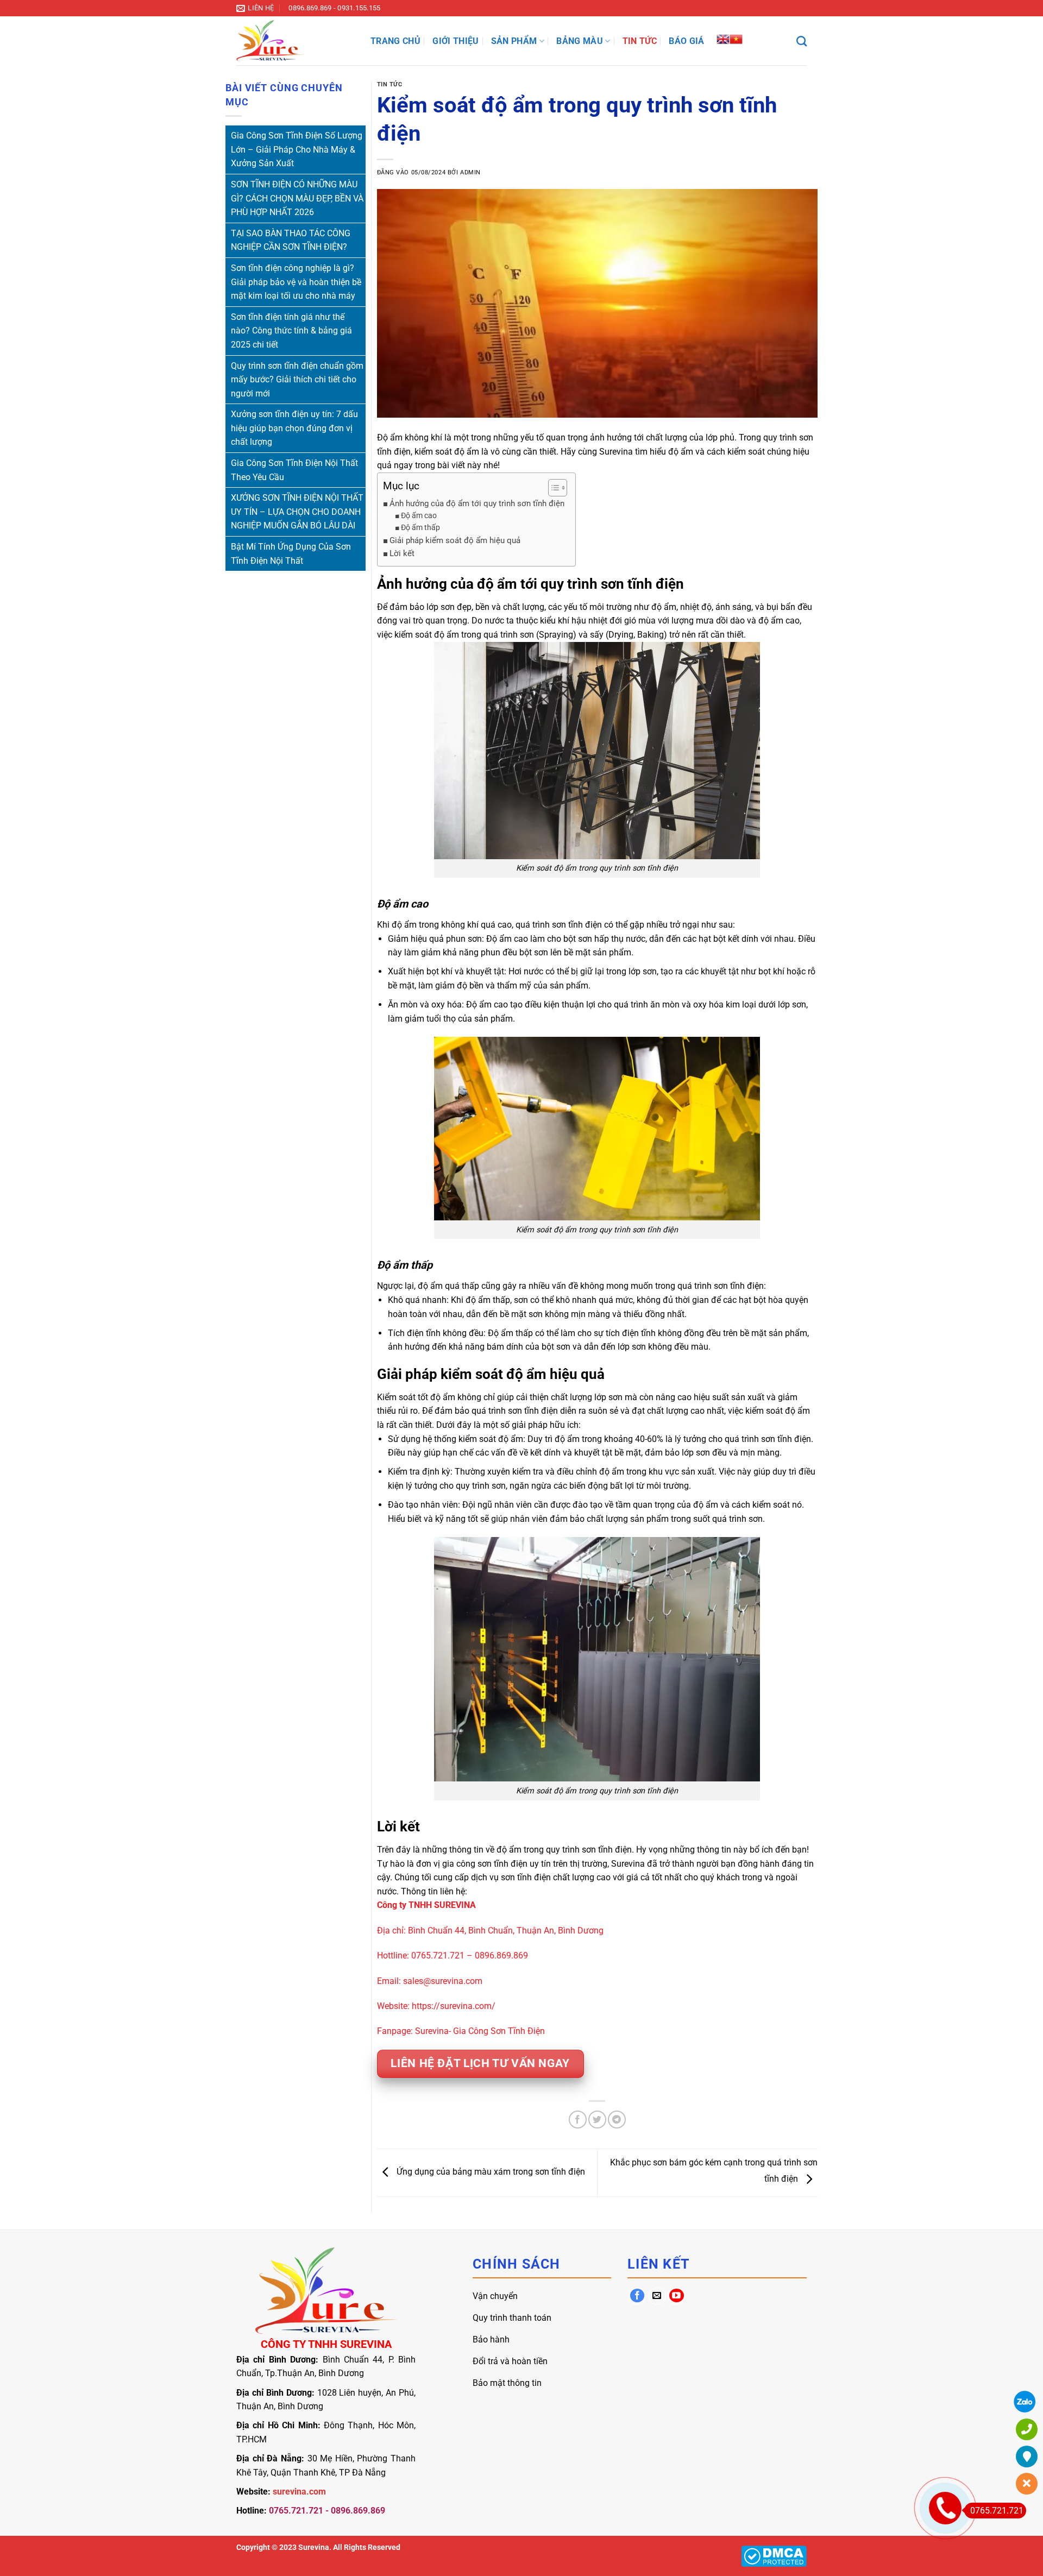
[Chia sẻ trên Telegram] (617, 2120)
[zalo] (1025, 2402)
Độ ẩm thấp (420, 527)
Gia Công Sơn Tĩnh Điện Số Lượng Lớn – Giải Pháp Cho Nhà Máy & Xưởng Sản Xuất (297, 149)
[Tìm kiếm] (802, 41)
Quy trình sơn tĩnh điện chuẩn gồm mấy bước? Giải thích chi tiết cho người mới (297, 380)
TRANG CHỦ (395, 41)
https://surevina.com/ (454, 2006)
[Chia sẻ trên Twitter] (597, 2120)
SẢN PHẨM (514, 41)
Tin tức (390, 84)
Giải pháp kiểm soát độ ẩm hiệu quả (455, 540)
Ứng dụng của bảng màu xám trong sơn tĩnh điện (490, 2172)
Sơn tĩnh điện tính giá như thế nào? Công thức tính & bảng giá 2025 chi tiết (291, 331)
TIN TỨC (640, 41)
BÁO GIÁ (686, 41)
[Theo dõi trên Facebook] (637, 2296)
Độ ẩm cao (419, 515)
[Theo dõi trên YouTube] (677, 2296)
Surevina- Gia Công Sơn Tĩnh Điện (480, 2031)
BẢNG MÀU (580, 41)
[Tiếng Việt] (736, 38)
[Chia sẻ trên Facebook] (578, 2120)
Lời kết (402, 553)
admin (470, 172)
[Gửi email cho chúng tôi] (657, 2296)
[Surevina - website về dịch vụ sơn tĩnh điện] (295, 41)
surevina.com (299, 2492)
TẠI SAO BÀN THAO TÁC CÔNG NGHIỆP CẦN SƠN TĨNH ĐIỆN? (291, 240)
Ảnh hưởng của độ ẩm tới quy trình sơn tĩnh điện (477, 503)
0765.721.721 (997, 2511)
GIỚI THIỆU (455, 41)
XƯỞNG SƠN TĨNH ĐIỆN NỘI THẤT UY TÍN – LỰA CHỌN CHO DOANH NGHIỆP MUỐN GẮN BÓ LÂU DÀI (297, 512)
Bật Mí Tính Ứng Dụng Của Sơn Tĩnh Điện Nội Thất (291, 554)
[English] (723, 38)
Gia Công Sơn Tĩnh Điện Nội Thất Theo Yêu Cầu (294, 470)
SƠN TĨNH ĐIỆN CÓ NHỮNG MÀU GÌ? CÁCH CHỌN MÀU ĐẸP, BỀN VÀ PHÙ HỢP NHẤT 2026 (297, 198)
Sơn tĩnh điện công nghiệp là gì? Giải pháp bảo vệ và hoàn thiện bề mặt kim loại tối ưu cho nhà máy (296, 282)
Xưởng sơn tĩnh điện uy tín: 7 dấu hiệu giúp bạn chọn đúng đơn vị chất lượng (294, 428)
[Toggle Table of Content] (552, 488)
